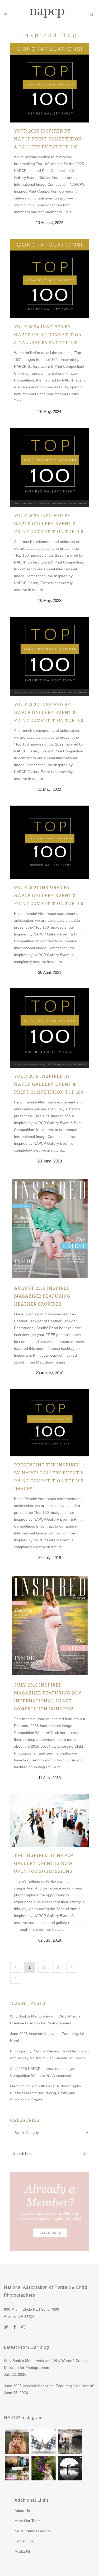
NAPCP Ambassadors (33, 2531)
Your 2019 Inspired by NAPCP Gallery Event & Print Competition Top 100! (49, 1084)
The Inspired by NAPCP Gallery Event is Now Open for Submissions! (44, 1863)
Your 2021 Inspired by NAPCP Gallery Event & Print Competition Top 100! (49, 895)
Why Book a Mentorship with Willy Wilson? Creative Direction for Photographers (47, 2364)
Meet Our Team (28, 2521)
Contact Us (24, 2541)
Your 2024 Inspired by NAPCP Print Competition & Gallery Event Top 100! (48, 335)
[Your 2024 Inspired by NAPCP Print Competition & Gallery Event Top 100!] (50, 279)
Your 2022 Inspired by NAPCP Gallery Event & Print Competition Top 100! (49, 712)
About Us (22, 2511)
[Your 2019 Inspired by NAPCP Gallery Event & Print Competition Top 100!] (50, 1028)
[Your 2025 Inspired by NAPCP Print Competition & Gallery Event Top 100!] (50, 83)
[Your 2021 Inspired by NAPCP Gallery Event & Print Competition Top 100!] (50, 842)
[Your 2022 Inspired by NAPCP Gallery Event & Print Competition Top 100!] (50, 656)
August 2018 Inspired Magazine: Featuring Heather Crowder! (42, 1296)
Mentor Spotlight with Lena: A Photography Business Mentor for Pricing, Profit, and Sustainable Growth (46, 2093)
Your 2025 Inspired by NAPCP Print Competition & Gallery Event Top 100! (48, 139)
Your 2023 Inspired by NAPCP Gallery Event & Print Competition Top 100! (49, 523)
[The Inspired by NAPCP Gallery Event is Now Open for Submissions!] (50, 1820)
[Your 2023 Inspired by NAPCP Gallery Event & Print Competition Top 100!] (50, 467)
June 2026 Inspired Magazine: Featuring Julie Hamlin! (49, 2386)
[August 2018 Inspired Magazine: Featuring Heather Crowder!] (50, 1228)
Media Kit (22, 2551)
